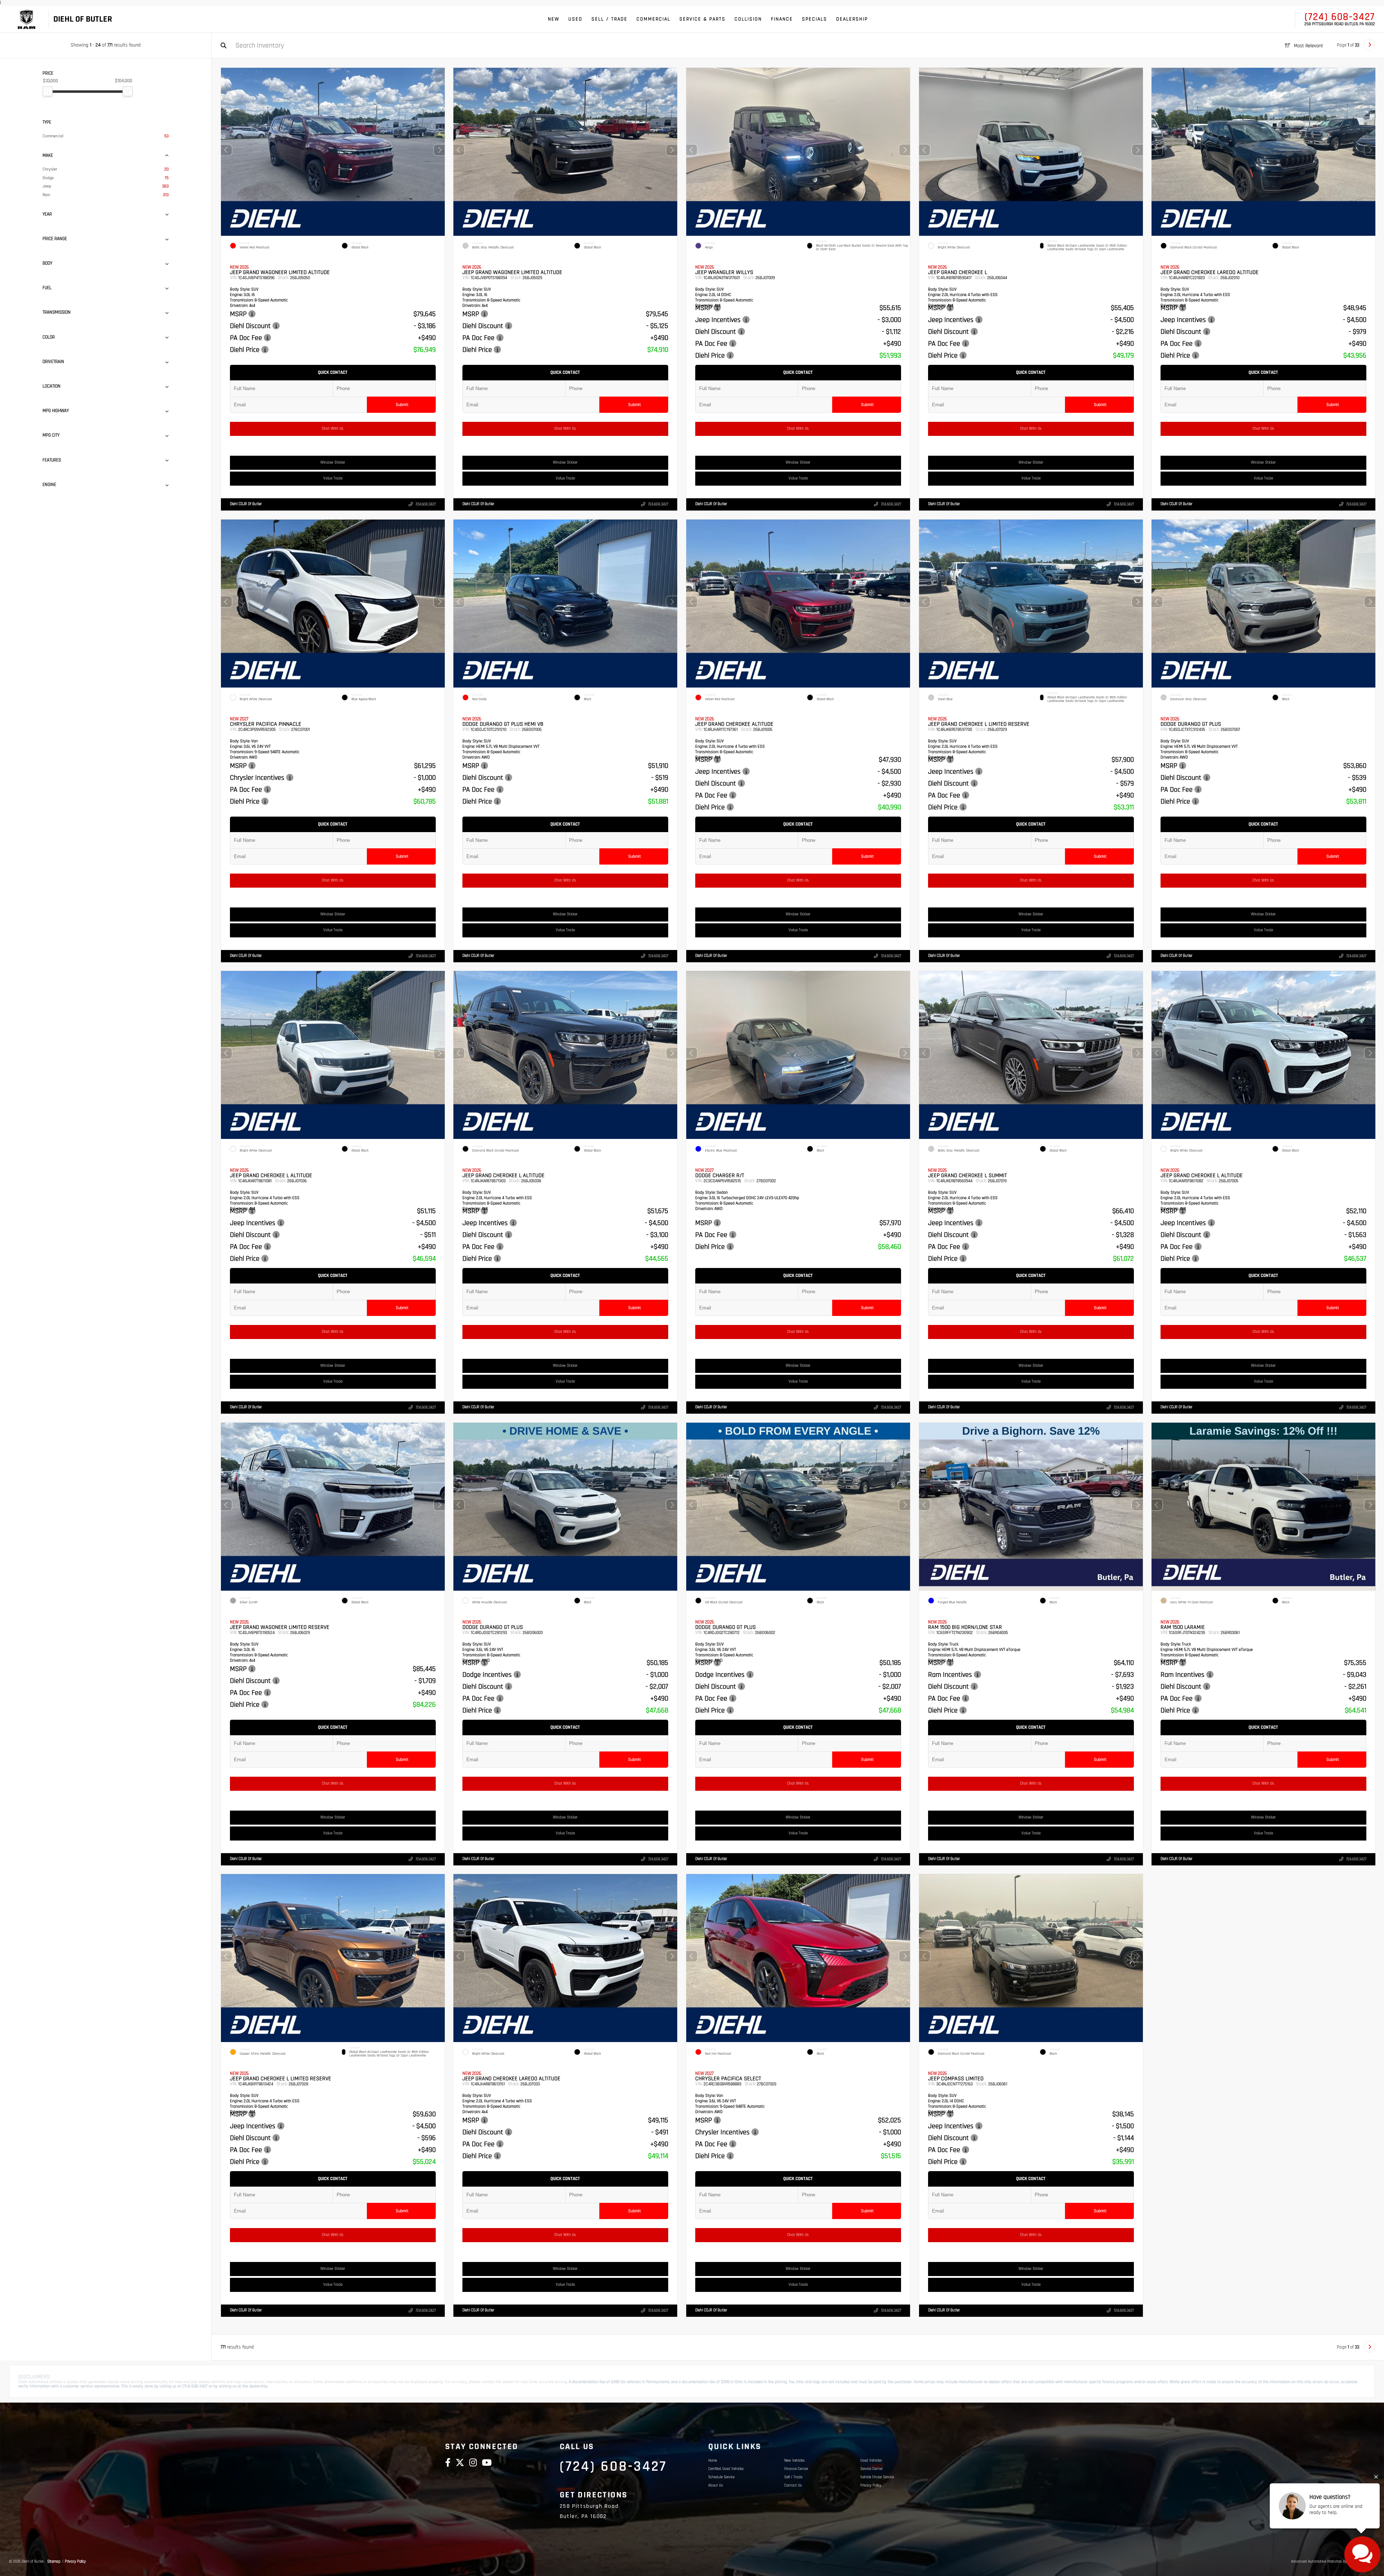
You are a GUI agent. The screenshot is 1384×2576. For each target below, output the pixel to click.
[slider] (48, 91)
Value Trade (332, 478)
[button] (439, 150)
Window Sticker (333, 463)
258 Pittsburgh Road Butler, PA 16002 (1340, 24)
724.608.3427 (425, 504)
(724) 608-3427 (1340, 17)
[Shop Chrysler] (26, 19)
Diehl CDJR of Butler (246, 504)
